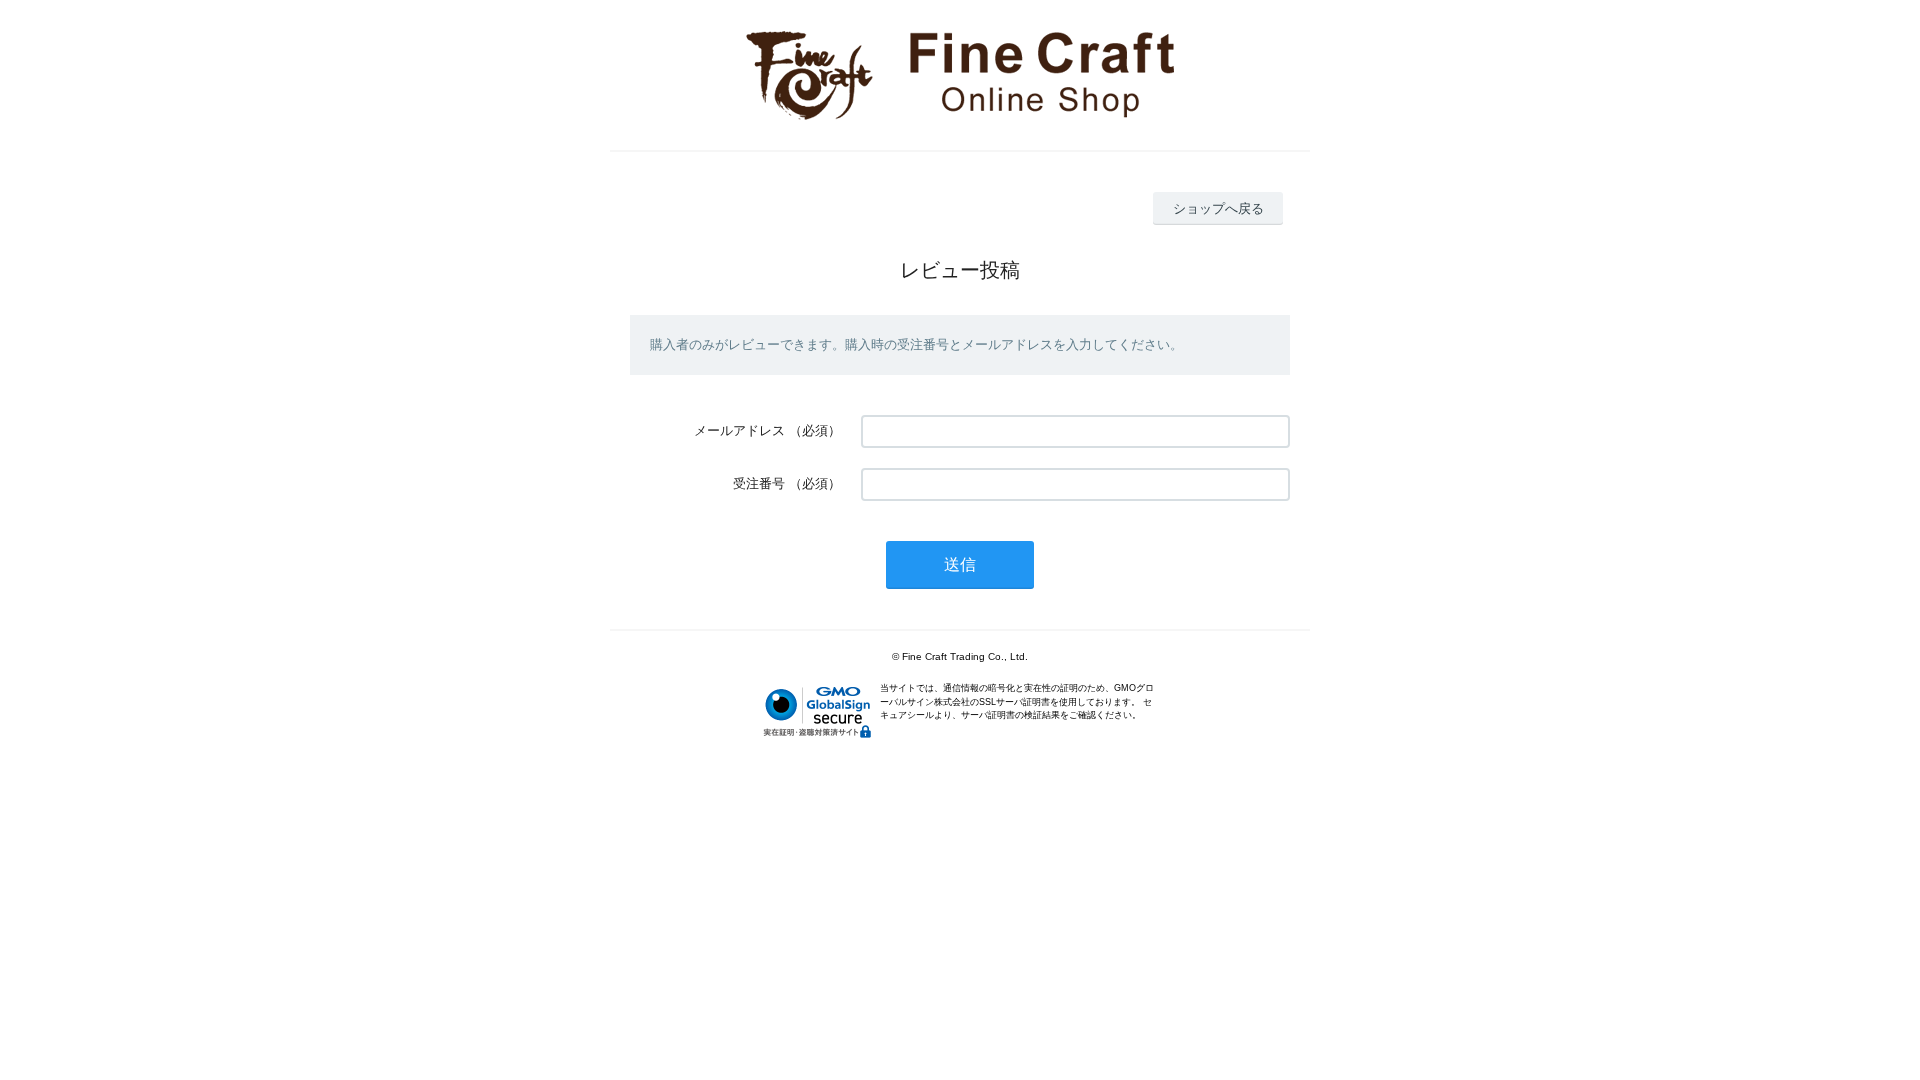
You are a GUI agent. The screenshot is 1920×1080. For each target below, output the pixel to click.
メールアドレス (739, 430)
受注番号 (759, 483)
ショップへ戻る (1218, 208)
